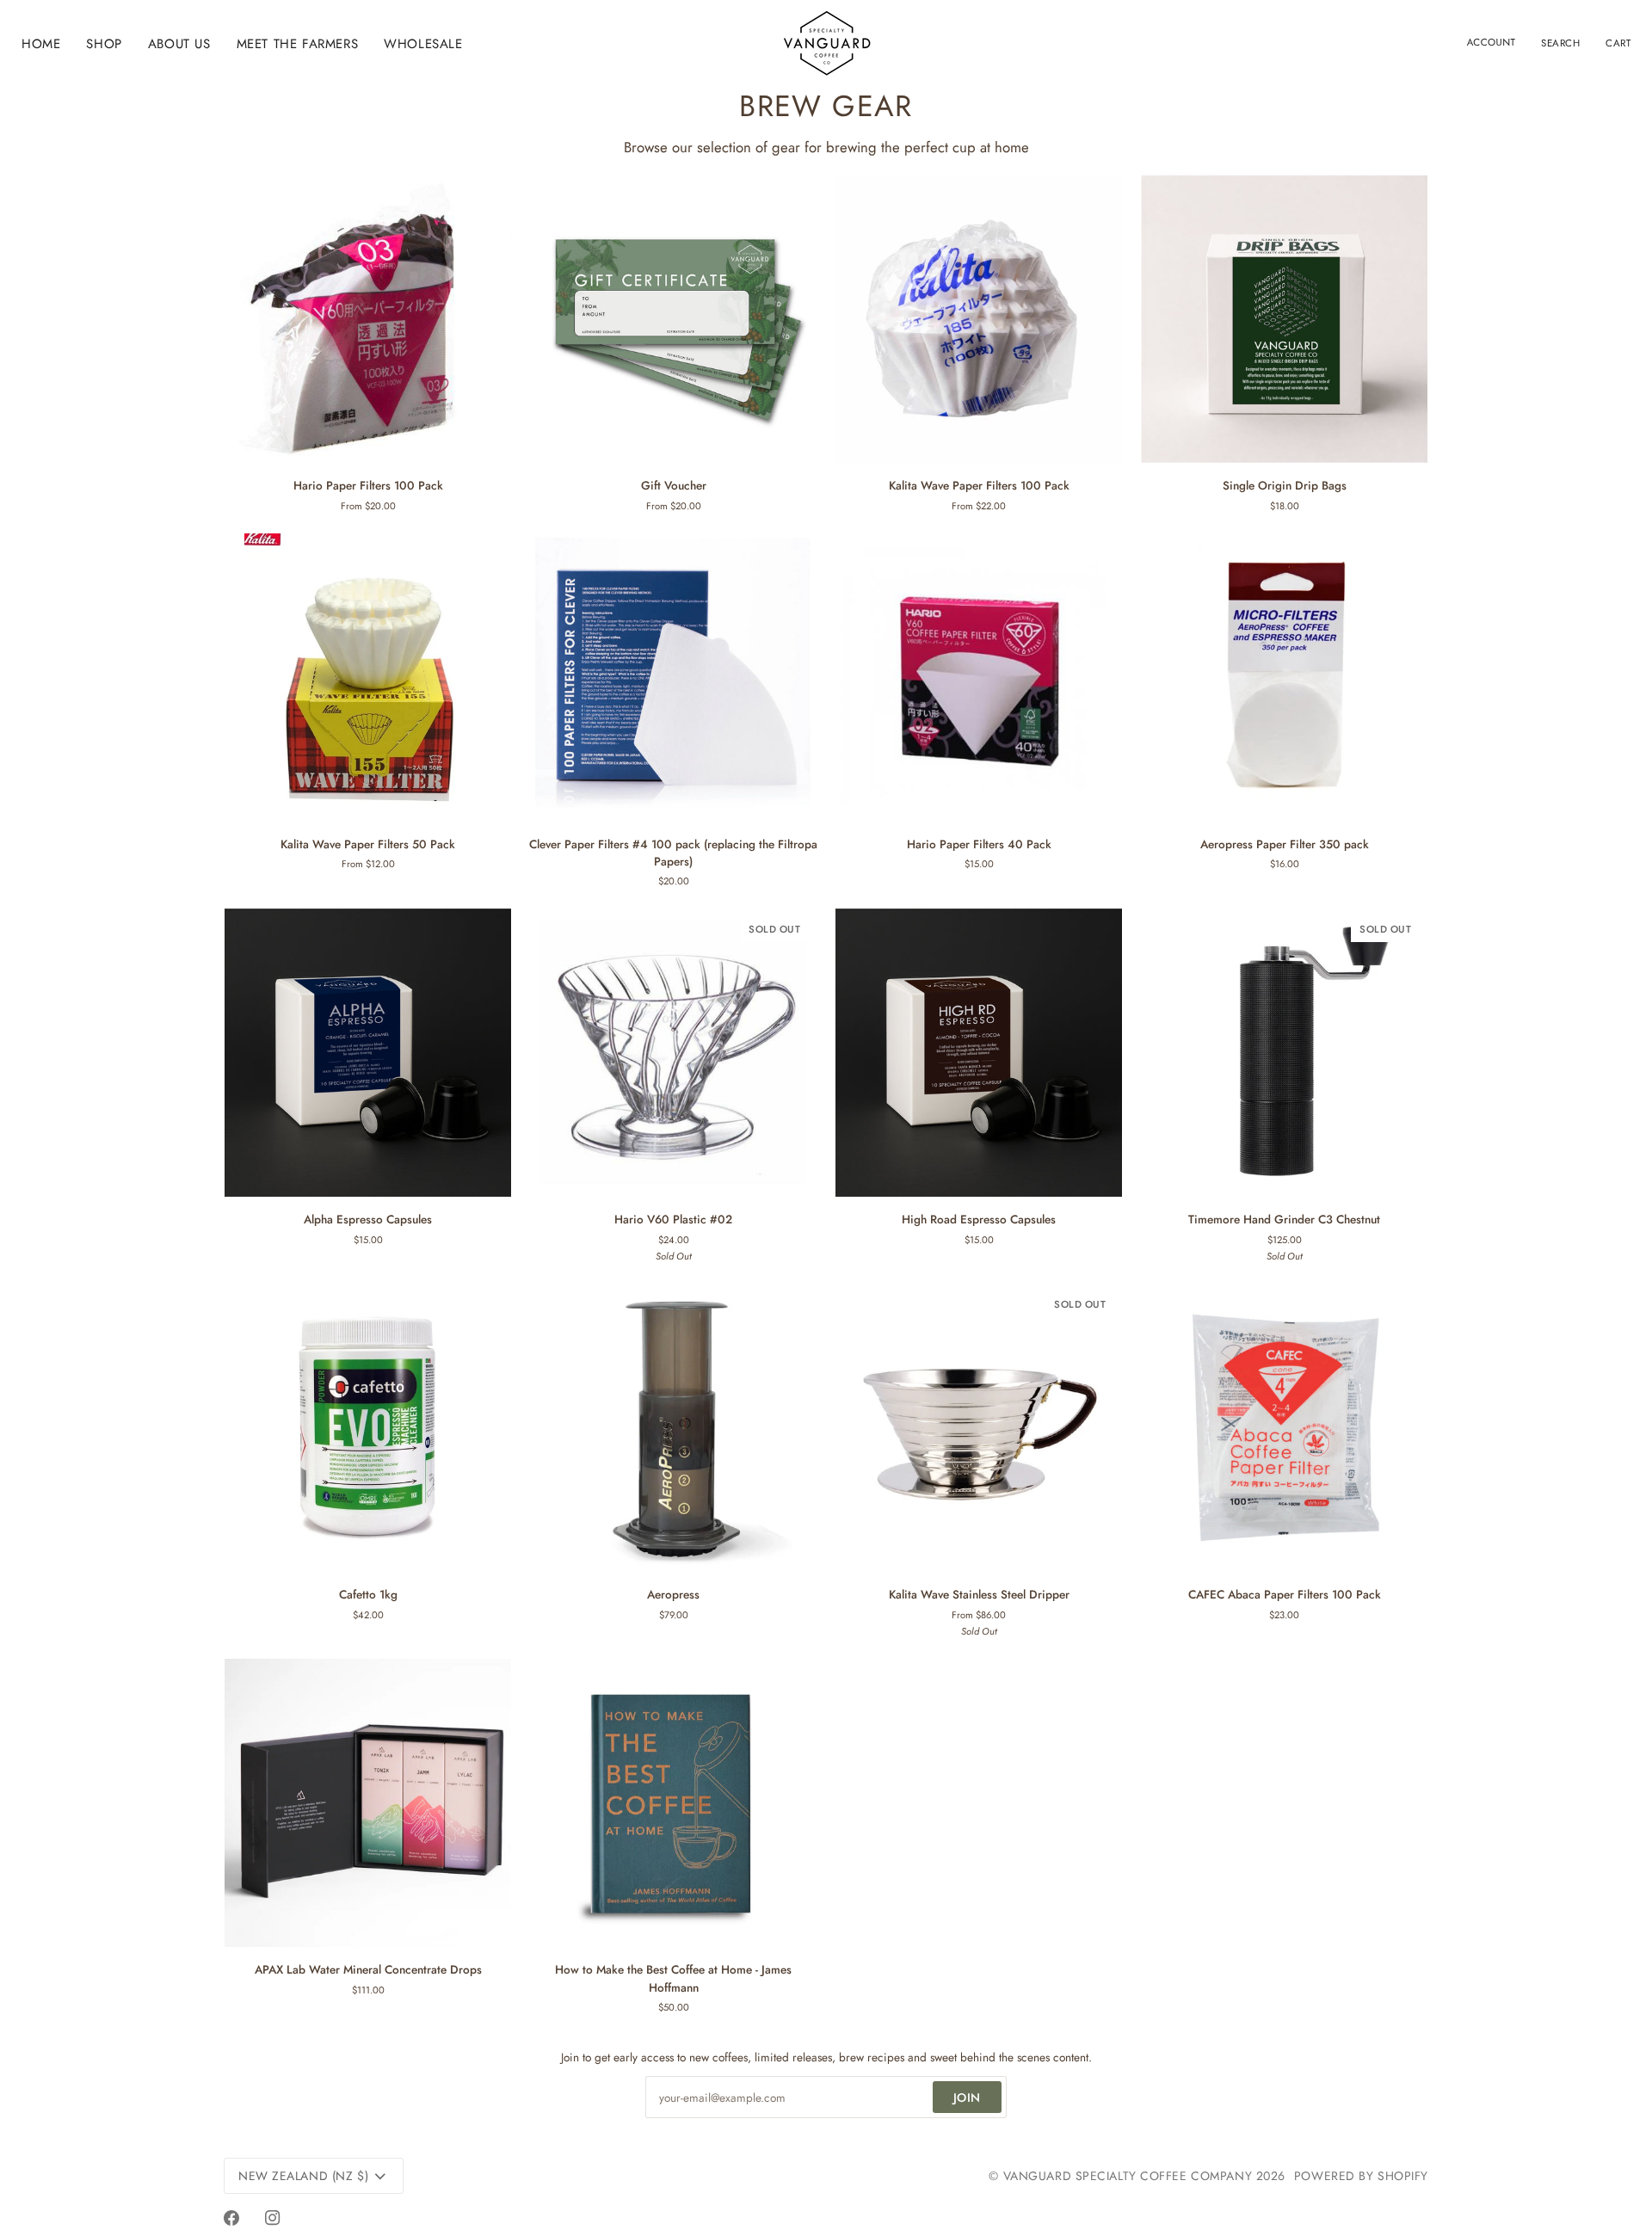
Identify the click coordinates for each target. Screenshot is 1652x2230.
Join (967, 2098)
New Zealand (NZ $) (303, 2176)
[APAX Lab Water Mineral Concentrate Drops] (368, 1803)
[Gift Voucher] (673, 319)
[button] (104, 44)
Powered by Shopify (1361, 2176)
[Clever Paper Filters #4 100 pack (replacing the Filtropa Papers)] (673, 678)
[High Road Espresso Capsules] (979, 1053)
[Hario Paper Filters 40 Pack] (979, 678)
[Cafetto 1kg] (368, 1428)
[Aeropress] (673, 1428)
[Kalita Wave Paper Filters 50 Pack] (368, 678)
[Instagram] (273, 2218)
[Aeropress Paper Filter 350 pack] (1284, 678)
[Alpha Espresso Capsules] (368, 1053)
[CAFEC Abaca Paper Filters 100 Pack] (1284, 1428)
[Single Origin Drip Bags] (1284, 319)
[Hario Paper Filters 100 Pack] (368, 319)
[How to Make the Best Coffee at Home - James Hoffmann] (673, 1803)
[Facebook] (231, 2218)
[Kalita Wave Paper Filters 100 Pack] (979, 319)
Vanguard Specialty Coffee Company (1128, 2176)
